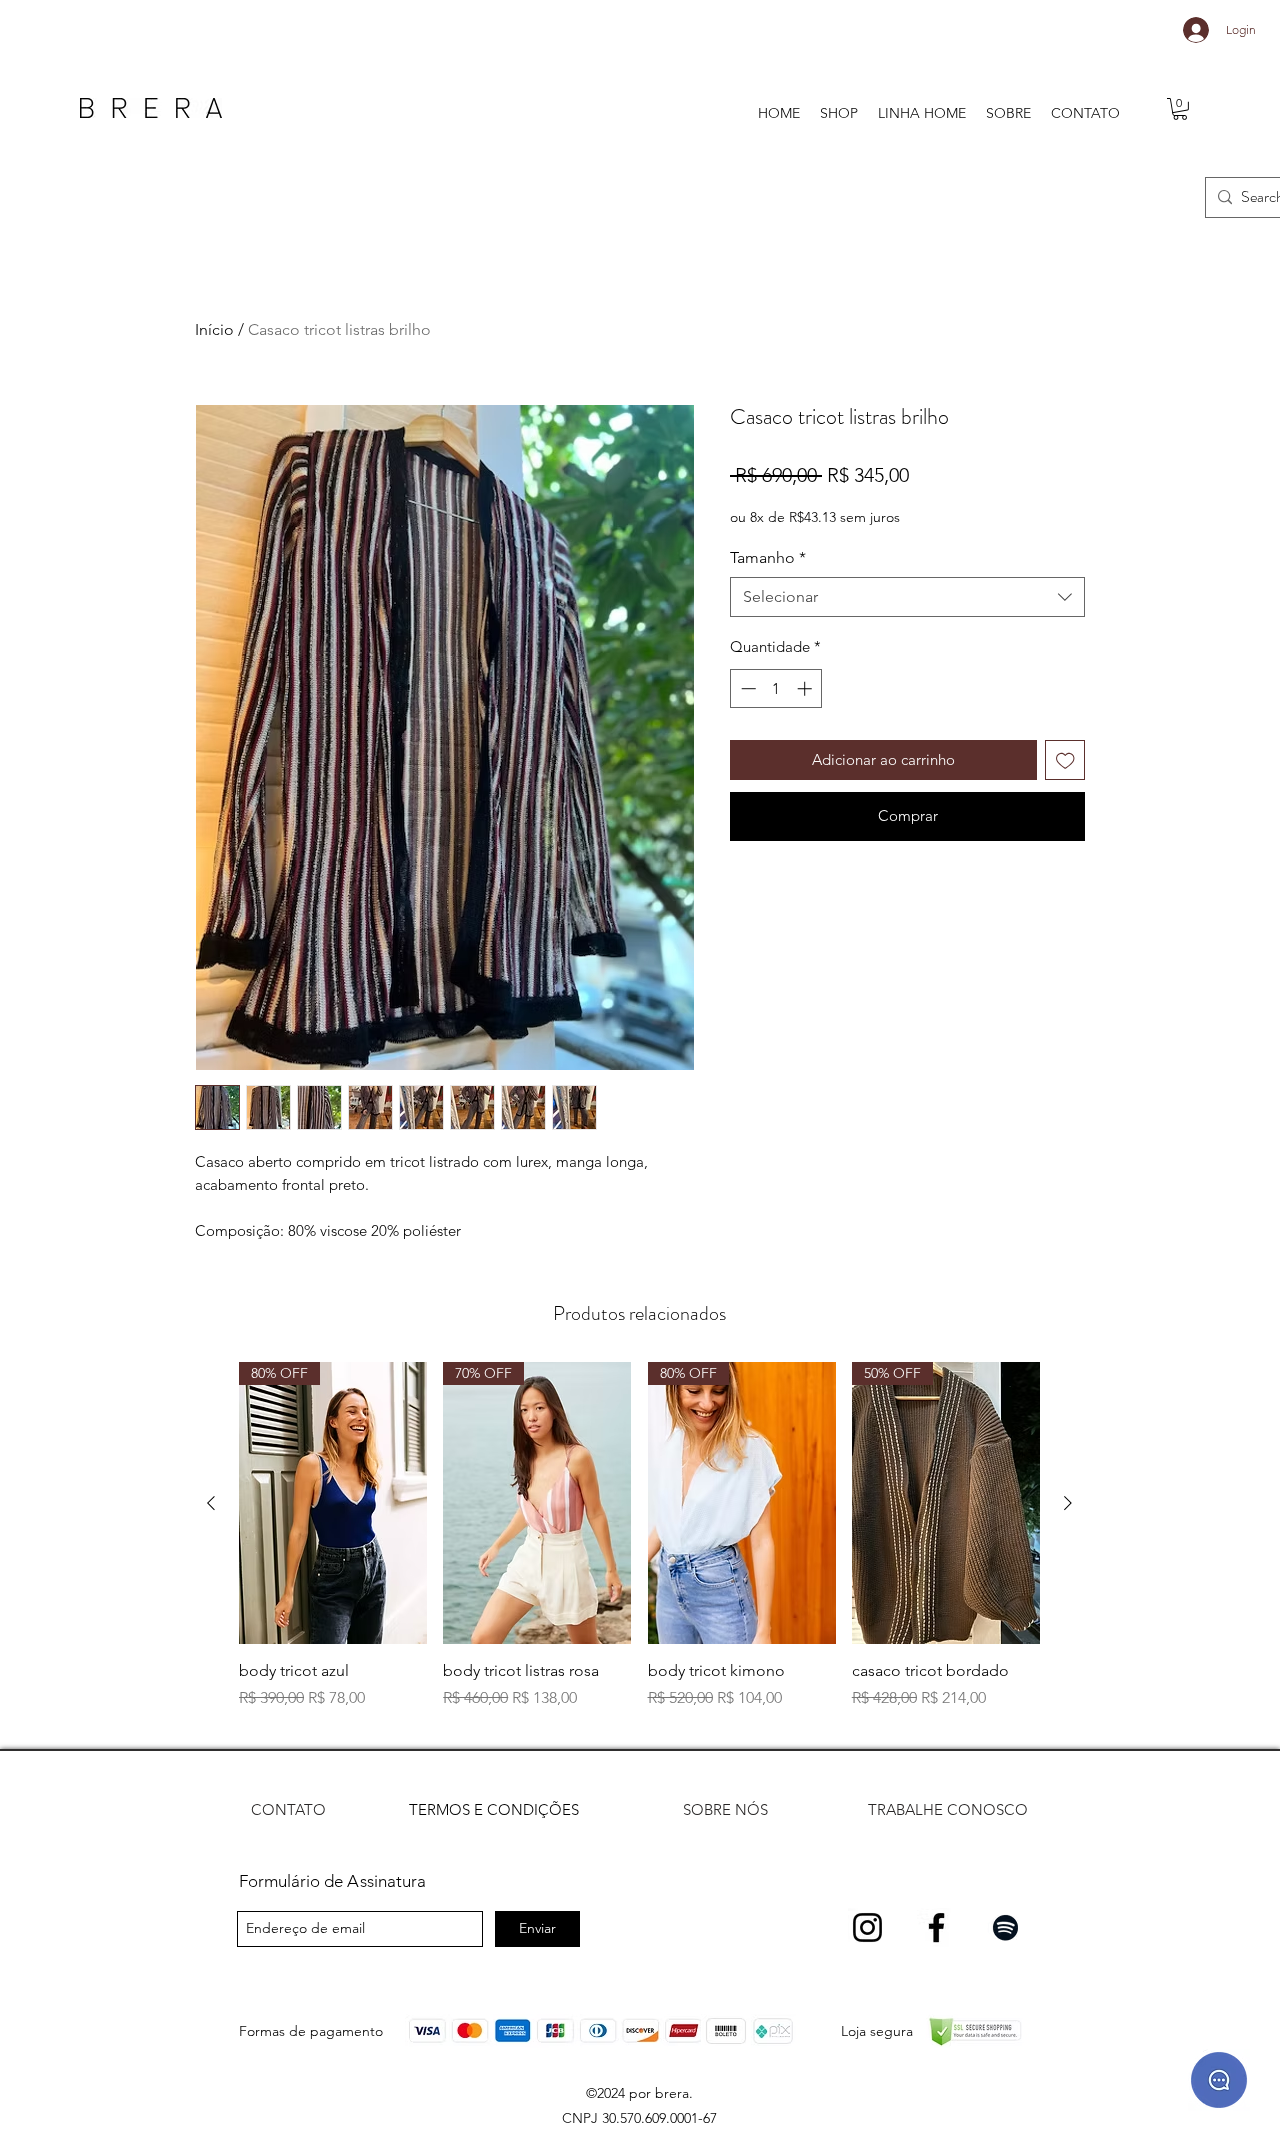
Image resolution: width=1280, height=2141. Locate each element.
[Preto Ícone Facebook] (936, 1927)
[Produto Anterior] (211, 1503)
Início (214, 329)
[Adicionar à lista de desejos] (1065, 760)
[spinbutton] (776, 688)
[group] (639, 1547)
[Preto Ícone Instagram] (867, 1927)
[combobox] (907, 597)
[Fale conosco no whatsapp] (1219, 2080)
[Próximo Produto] (1068, 1503)
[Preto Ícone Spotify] (1005, 1927)
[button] (1180, 109)
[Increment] (806, 688)
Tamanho (768, 557)
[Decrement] (746, 688)
